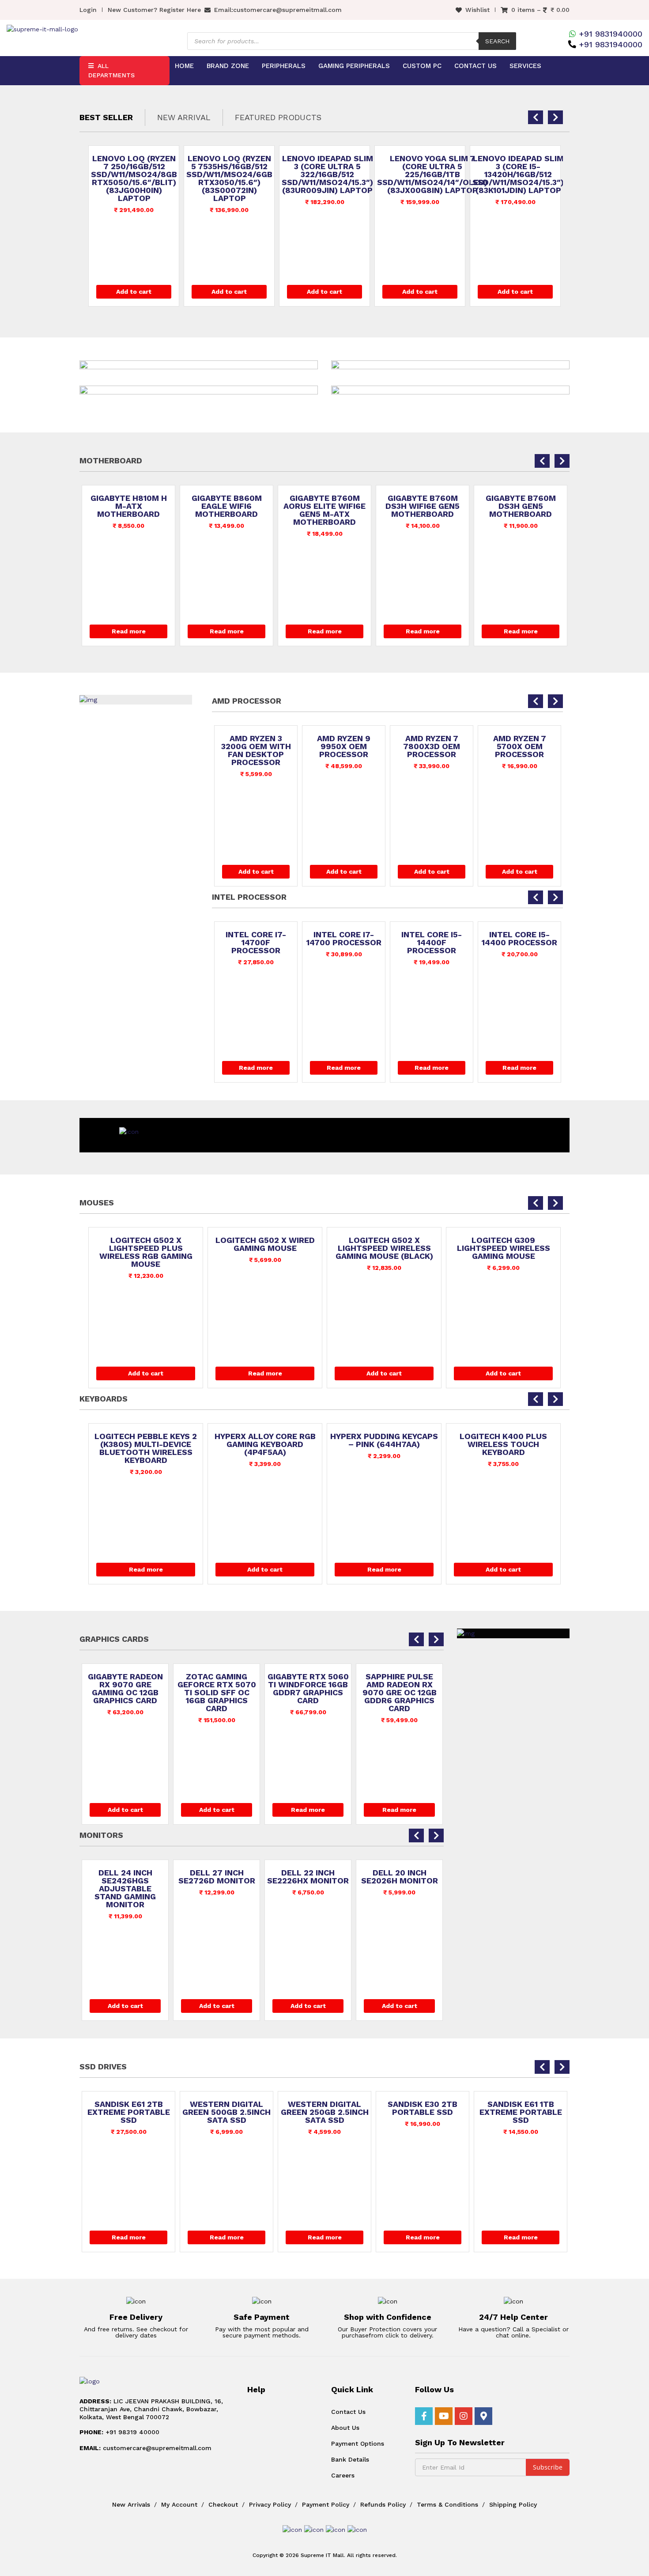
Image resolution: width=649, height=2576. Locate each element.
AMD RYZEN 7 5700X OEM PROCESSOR (520, 746)
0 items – (540, 10)
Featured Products (278, 117)
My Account (179, 2504)
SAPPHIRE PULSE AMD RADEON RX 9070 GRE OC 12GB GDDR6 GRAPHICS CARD (400, 1693)
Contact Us (475, 66)
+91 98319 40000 (119, 2432)
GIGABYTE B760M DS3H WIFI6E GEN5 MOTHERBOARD (423, 506)
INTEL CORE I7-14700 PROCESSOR (344, 939)
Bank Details (350, 2459)
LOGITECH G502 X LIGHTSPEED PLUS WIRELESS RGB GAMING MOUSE (146, 1252)
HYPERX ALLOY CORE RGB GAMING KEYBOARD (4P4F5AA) (265, 1444)
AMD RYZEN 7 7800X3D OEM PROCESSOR (432, 746)
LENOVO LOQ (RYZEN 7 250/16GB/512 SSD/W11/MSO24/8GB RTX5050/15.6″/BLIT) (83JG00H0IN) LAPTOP (134, 178)
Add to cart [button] (134, 292)
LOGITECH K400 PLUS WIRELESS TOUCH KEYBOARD (503, 1444)
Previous (15, 85)
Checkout (223, 2504)
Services (525, 66)
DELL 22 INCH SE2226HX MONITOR (308, 1877)
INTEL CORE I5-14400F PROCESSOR (432, 943)
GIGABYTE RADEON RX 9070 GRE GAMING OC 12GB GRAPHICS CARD (125, 1689)
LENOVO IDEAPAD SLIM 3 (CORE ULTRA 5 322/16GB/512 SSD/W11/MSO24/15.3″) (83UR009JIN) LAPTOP (327, 174)
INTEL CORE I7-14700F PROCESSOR (256, 943)
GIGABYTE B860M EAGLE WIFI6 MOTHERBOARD (227, 506)
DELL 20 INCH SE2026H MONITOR (400, 1877)
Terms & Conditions (447, 2504)
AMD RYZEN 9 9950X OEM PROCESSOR (344, 746)
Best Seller (106, 117)
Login (88, 10)
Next (634, 85)
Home (184, 66)
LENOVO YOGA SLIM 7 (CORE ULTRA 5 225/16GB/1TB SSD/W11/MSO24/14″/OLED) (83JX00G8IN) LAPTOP (432, 174)
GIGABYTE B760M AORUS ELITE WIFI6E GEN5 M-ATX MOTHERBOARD (324, 510)
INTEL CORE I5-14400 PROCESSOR (519, 939)
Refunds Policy (383, 2504)
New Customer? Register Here (154, 10)
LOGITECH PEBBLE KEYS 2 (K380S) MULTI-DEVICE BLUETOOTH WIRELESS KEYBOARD (146, 1448)
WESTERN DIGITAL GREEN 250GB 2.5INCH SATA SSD (325, 2112)
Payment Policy (326, 2504)
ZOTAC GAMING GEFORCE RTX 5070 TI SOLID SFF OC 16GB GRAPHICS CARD (217, 1693)
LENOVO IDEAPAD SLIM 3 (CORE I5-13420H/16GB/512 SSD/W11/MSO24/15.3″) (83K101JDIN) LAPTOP (518, 174)
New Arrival (184, 117)
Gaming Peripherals (354, 66)
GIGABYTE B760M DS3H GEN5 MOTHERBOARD (521, 506)
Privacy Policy (270, 2504)
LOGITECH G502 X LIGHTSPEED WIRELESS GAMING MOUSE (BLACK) (384, 1248)
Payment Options (358, 2443)
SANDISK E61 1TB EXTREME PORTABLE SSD (521, 2112)
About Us (345, 2428)
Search (497, 41)
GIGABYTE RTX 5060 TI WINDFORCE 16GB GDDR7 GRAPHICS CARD (308, 1689)
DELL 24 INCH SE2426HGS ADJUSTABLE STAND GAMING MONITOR (125, 1889)
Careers (343, 2475)
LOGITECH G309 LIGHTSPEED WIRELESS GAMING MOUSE (504, 1248)
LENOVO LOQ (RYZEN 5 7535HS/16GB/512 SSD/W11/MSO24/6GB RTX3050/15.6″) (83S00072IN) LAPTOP (229, 178)
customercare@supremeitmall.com (287, 10)
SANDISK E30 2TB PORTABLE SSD (423, 2108)
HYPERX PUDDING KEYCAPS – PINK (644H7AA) (384, 1440)
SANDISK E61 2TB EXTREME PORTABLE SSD (129, 2112)
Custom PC (422, 66)
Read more (129, 631)
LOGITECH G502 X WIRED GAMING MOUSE (265, 1244)
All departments (111, 70)
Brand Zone (228, 66)
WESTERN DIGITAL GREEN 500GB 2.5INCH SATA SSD (226, 2112)
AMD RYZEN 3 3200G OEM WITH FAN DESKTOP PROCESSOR (256, 750)
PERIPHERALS (284, 66)
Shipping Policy (513, 2504)
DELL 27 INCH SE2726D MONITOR (217, 1877)
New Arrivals (131, 2504)
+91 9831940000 (611, 34)
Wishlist (477, 10)
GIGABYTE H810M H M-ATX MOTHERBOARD (129, 506)
